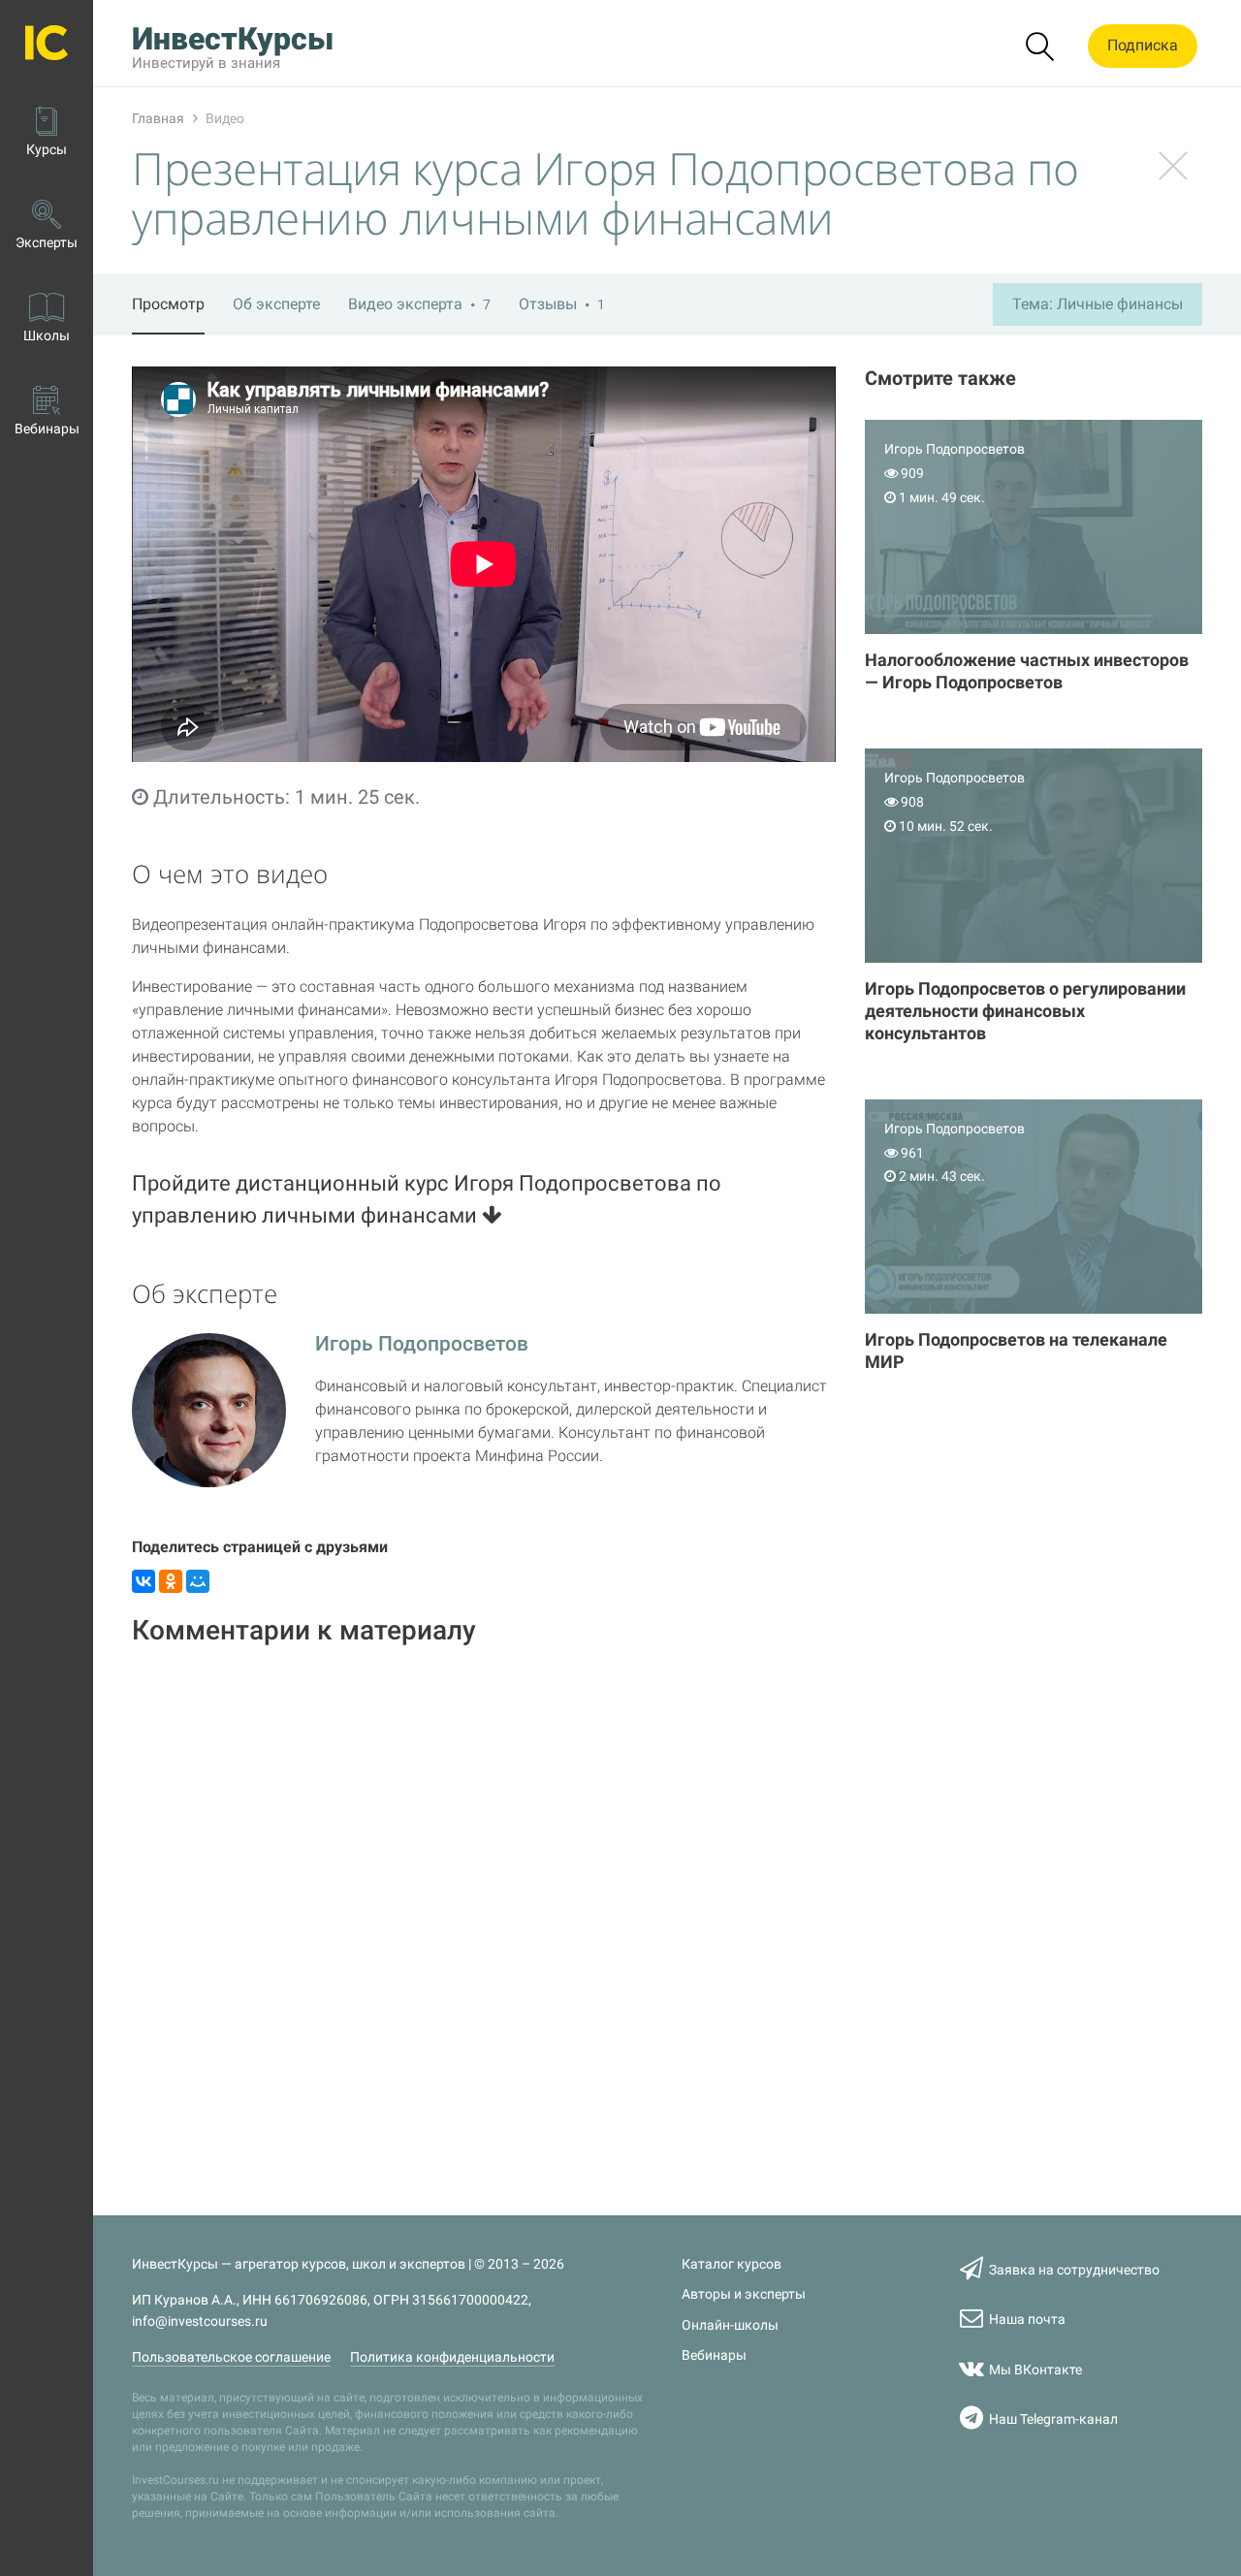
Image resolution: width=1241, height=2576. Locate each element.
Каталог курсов (732, 2264)
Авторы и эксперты (744, 2294)
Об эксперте (276, 304)
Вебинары (714, 2355)
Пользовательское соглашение (231, 2357)
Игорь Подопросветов (422, 1344)
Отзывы (562, 304)
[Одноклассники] (171, 1581)
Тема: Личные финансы (1098, 304)
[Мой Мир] (198, 1581)
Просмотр (168, 304)
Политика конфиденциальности (452, 2357)
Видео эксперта (419, 304)
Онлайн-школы (730, 2325)
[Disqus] (484, 1908)
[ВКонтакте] (143, 1581)
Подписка (1143, 45)
